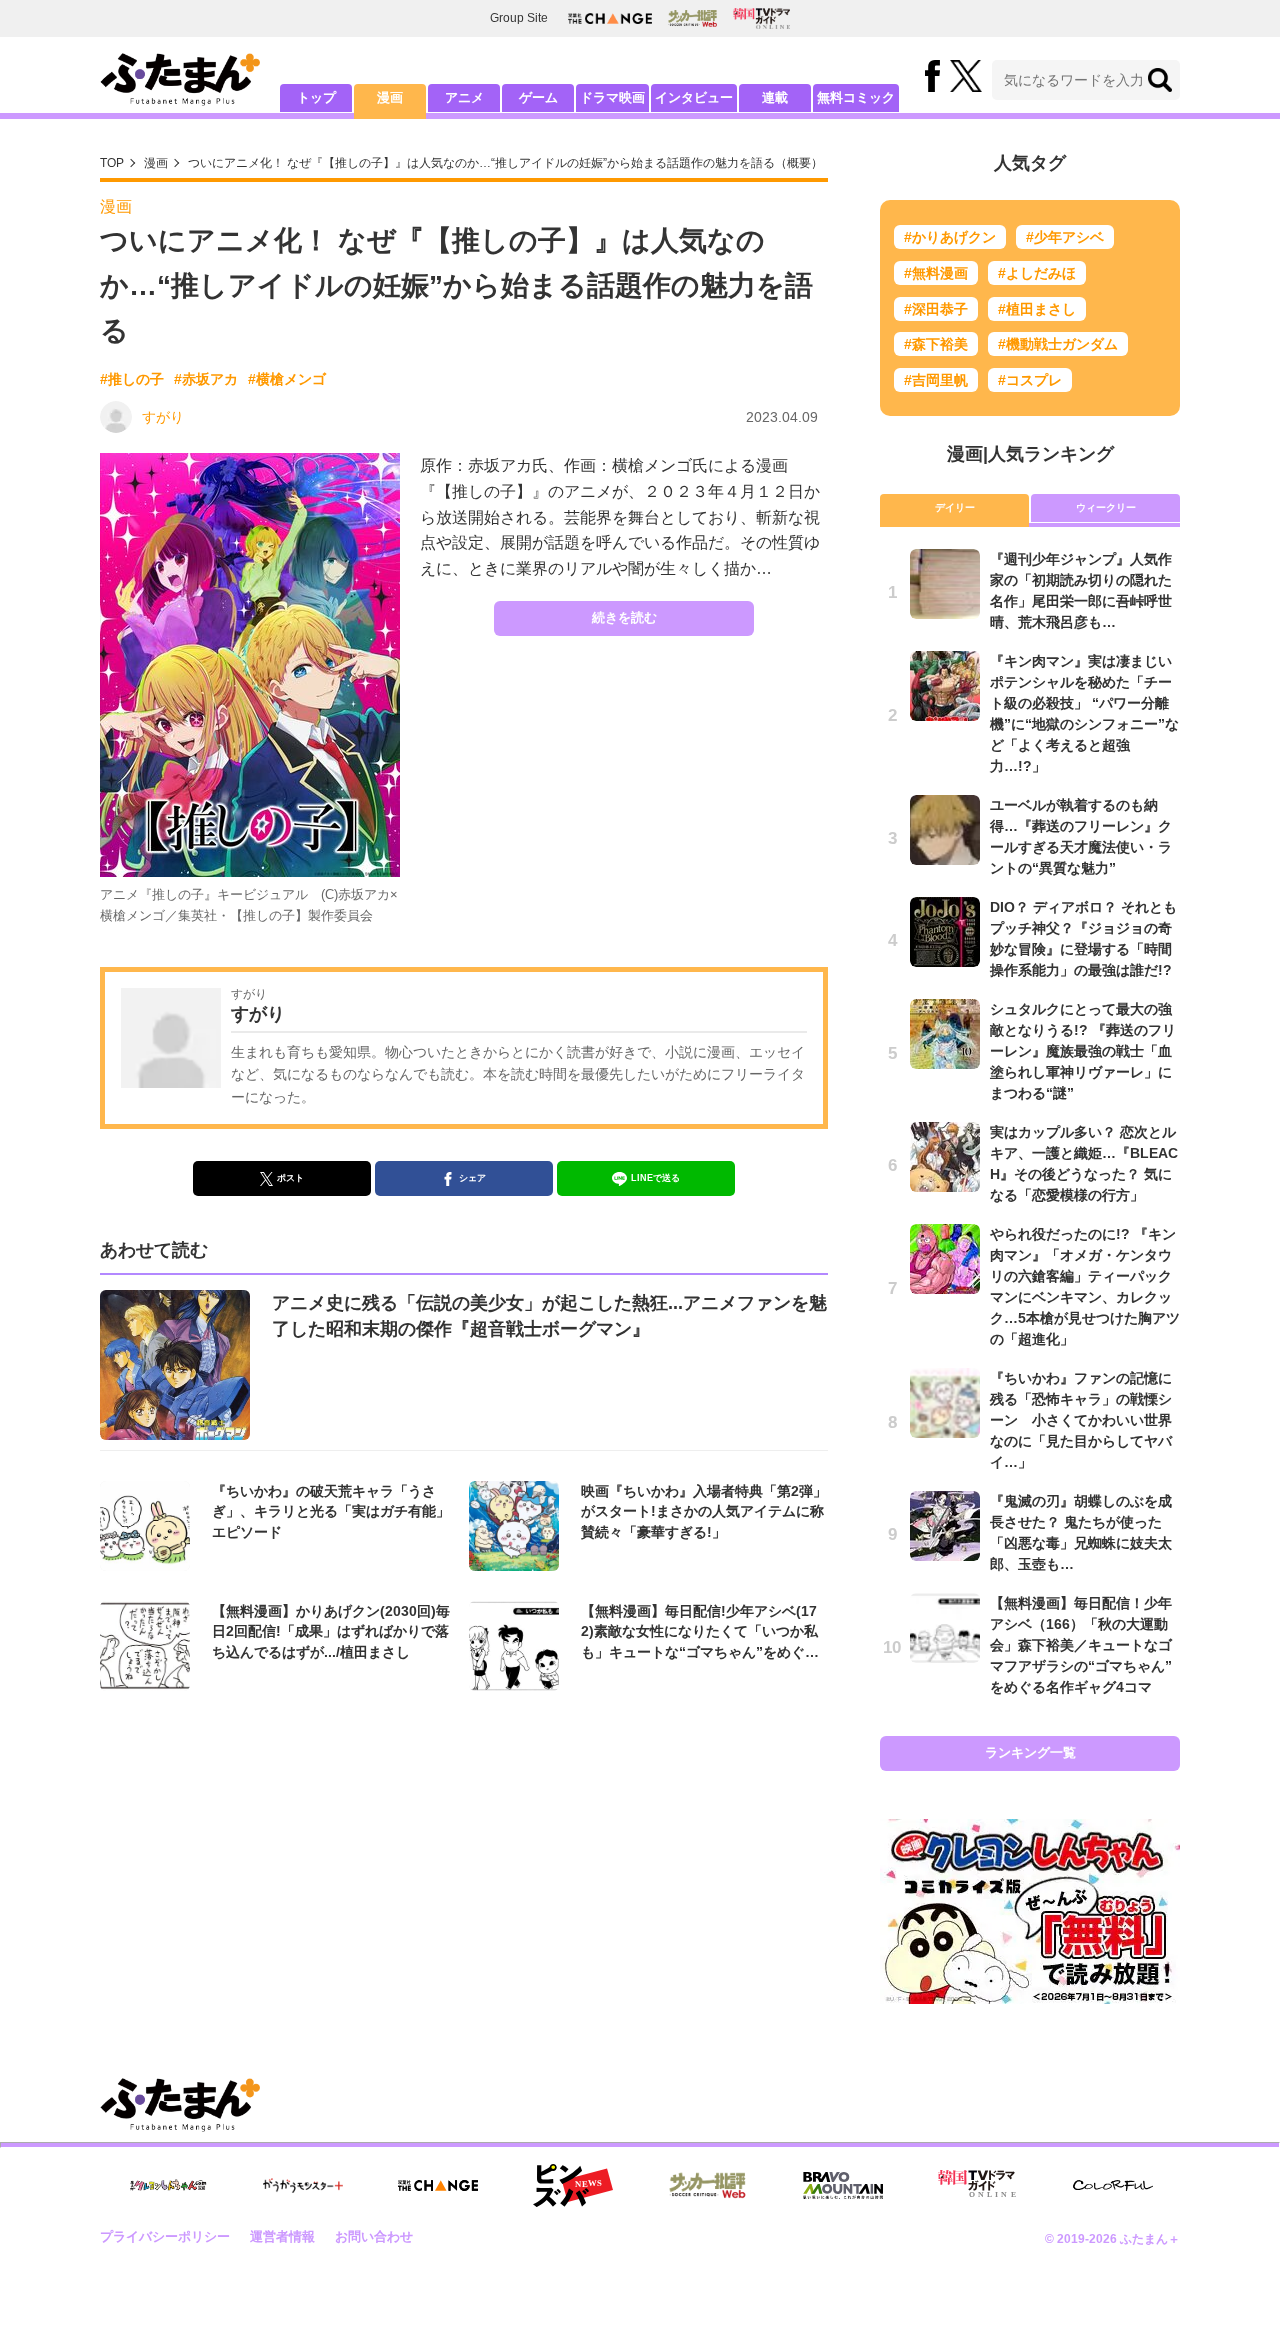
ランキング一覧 (1030, 1752)
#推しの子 (132, 379)
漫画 (390, 97)
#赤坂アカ (206, 379)
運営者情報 (282, 2236)
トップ (316, 97)
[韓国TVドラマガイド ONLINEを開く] (761, 18)
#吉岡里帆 (936, 380)
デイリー (955, 507)
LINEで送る (655, 1178)
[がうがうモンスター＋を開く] (303, 2185)
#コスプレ (1030, 380)
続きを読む (624, 617)
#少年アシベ (1065, 237)
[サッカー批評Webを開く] (692, 18)
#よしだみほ (1037, 273)
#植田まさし (1037, 309)
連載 (775, 97)
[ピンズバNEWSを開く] (573, 2186)
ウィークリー (1106, 507)
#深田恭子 (936, 309)
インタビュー (694, 97)
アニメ (464, 97)
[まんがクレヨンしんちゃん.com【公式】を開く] (168, 2185)
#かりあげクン (950, 237)
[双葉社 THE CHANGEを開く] (610, 18)
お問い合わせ (374, 2236)
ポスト (290, 1178)
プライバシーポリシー (165, 2236)
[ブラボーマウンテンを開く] (843, 2185)
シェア (472, 1178)
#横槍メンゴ (287, 379)
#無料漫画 (936, 273)
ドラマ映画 (612, 97)
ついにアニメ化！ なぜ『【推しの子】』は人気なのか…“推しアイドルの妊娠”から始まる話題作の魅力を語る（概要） (505, 163)
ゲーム (538, 97)
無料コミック (856, 97)
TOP (112, 163)
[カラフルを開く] (1113, 2185)
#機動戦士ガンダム (1058, 344)
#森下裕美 (936, 344)
